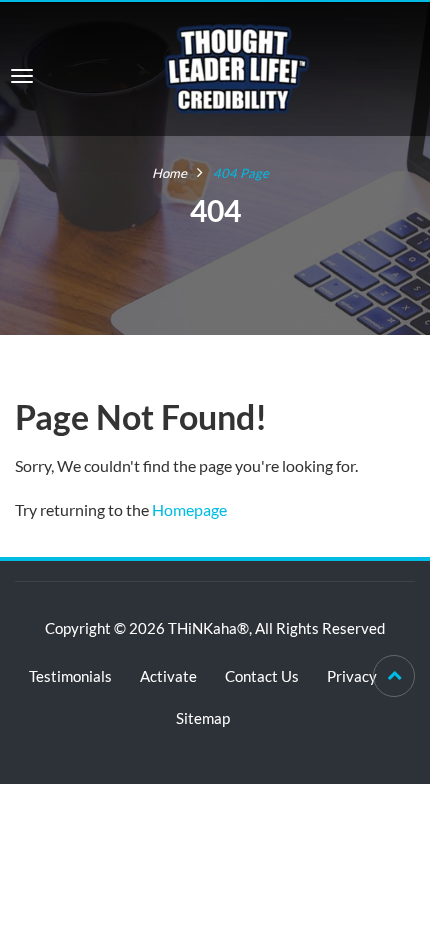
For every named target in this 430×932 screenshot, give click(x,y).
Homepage (189, 509)
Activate (168, 676)
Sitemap (203, 718)
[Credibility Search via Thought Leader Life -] (237, 66)
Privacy (352, 676)
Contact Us (262, 676)
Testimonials (70, 676)
